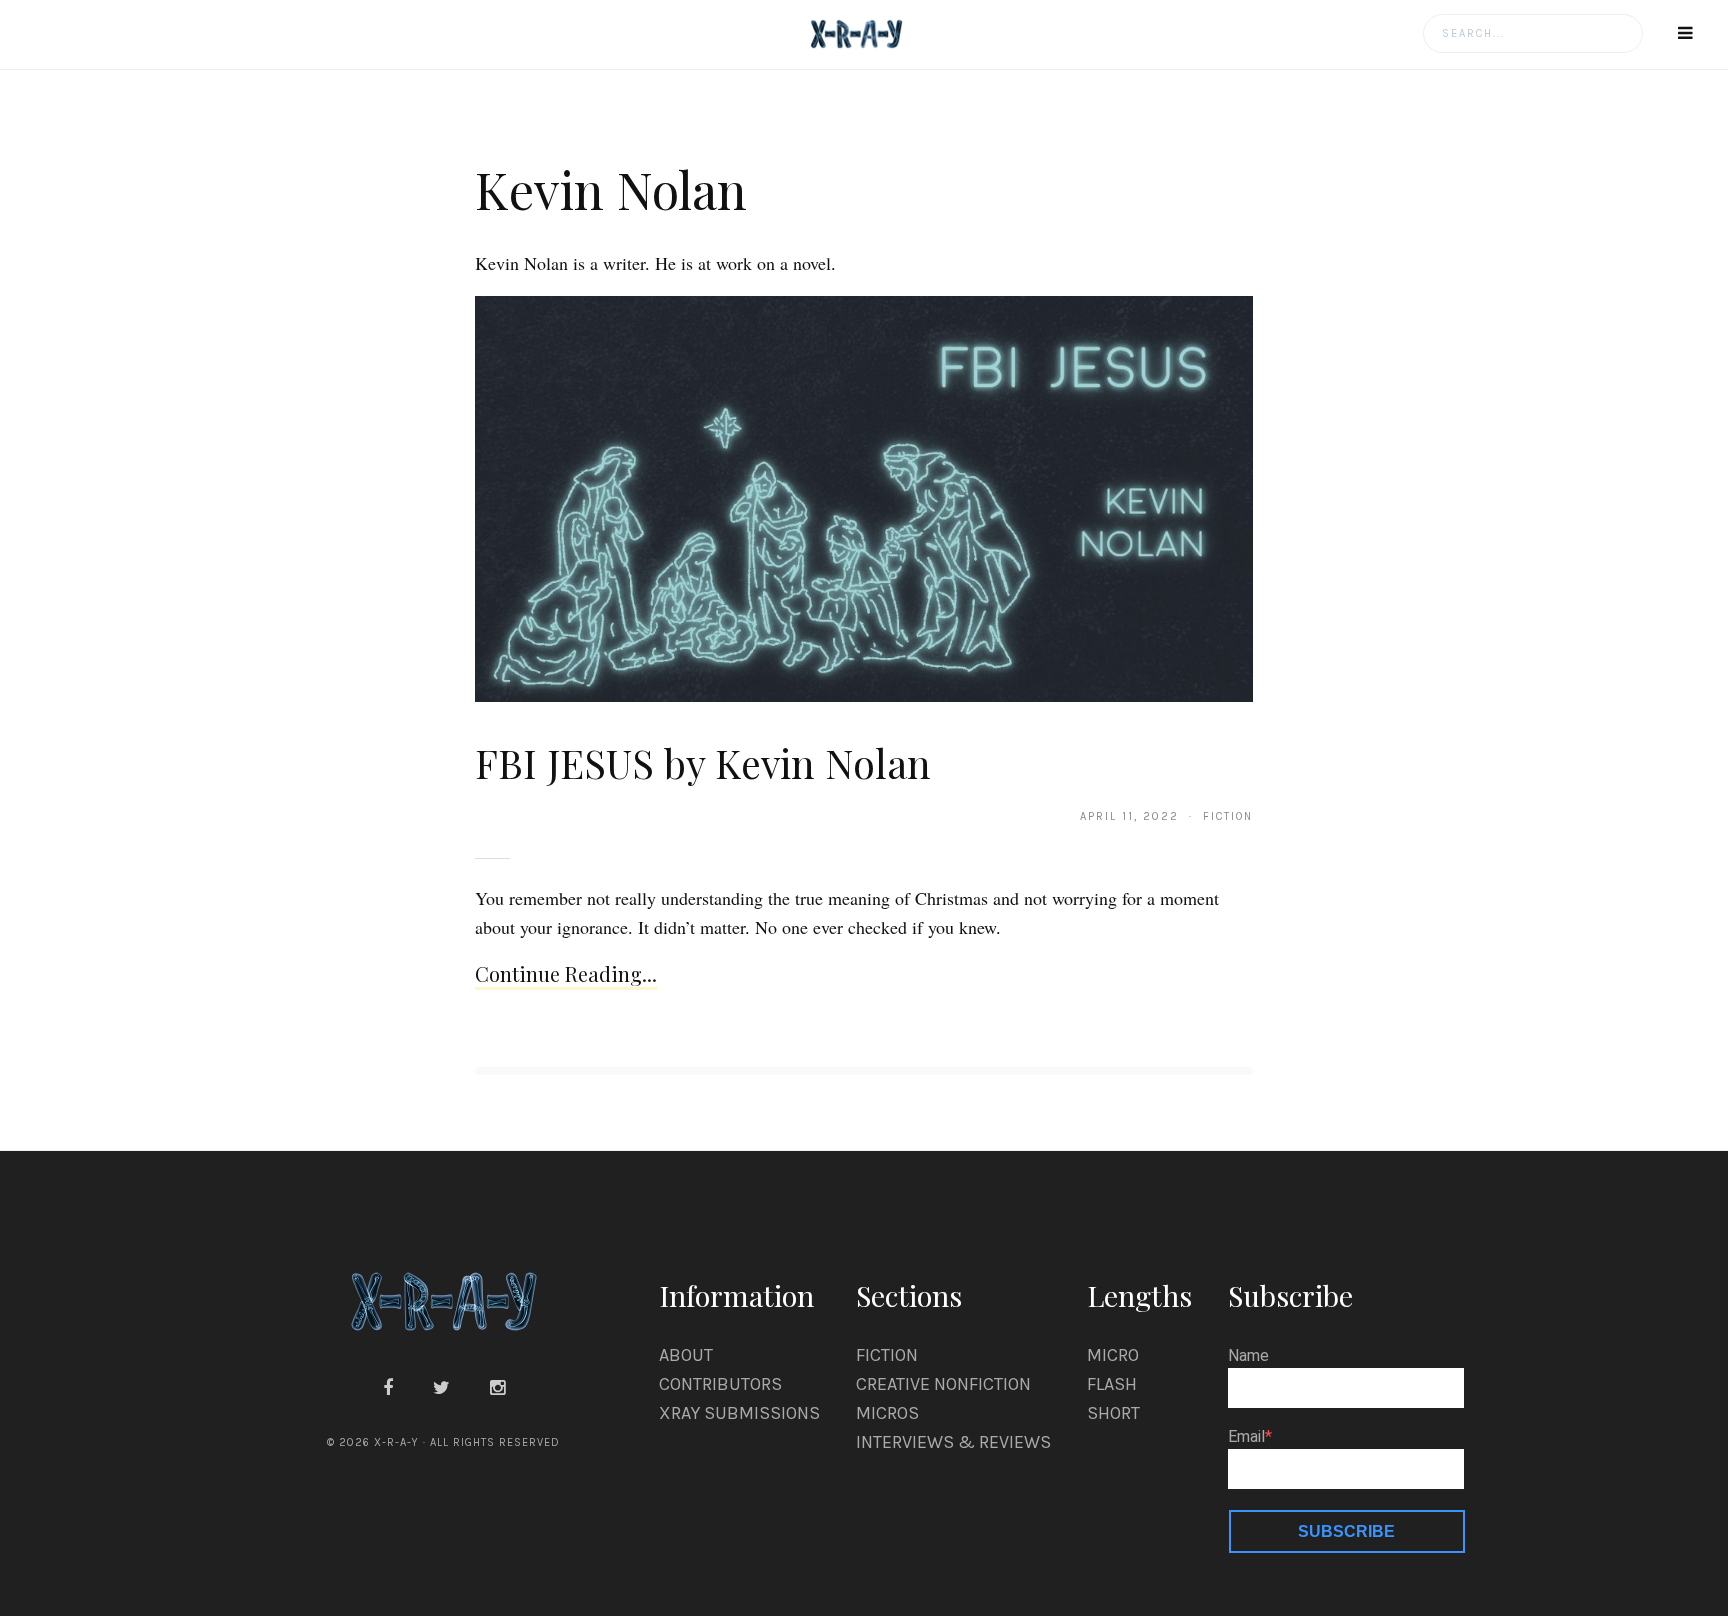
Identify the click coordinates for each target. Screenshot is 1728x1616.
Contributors (720, 1384)
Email (1246, 1437)
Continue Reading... (566, 973)
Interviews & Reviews (953, 1442)
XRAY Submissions (739, 1413)
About (686, 1355)
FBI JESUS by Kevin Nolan (703, 762)
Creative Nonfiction (943, 1384)
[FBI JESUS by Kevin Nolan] (864, 498)
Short (1113, 1413)
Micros (887, 1413)
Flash (1112, 1384)
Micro (1113, 1355)
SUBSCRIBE (1346, 1531)
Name (1248, 1356)
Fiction (887, 1355)
